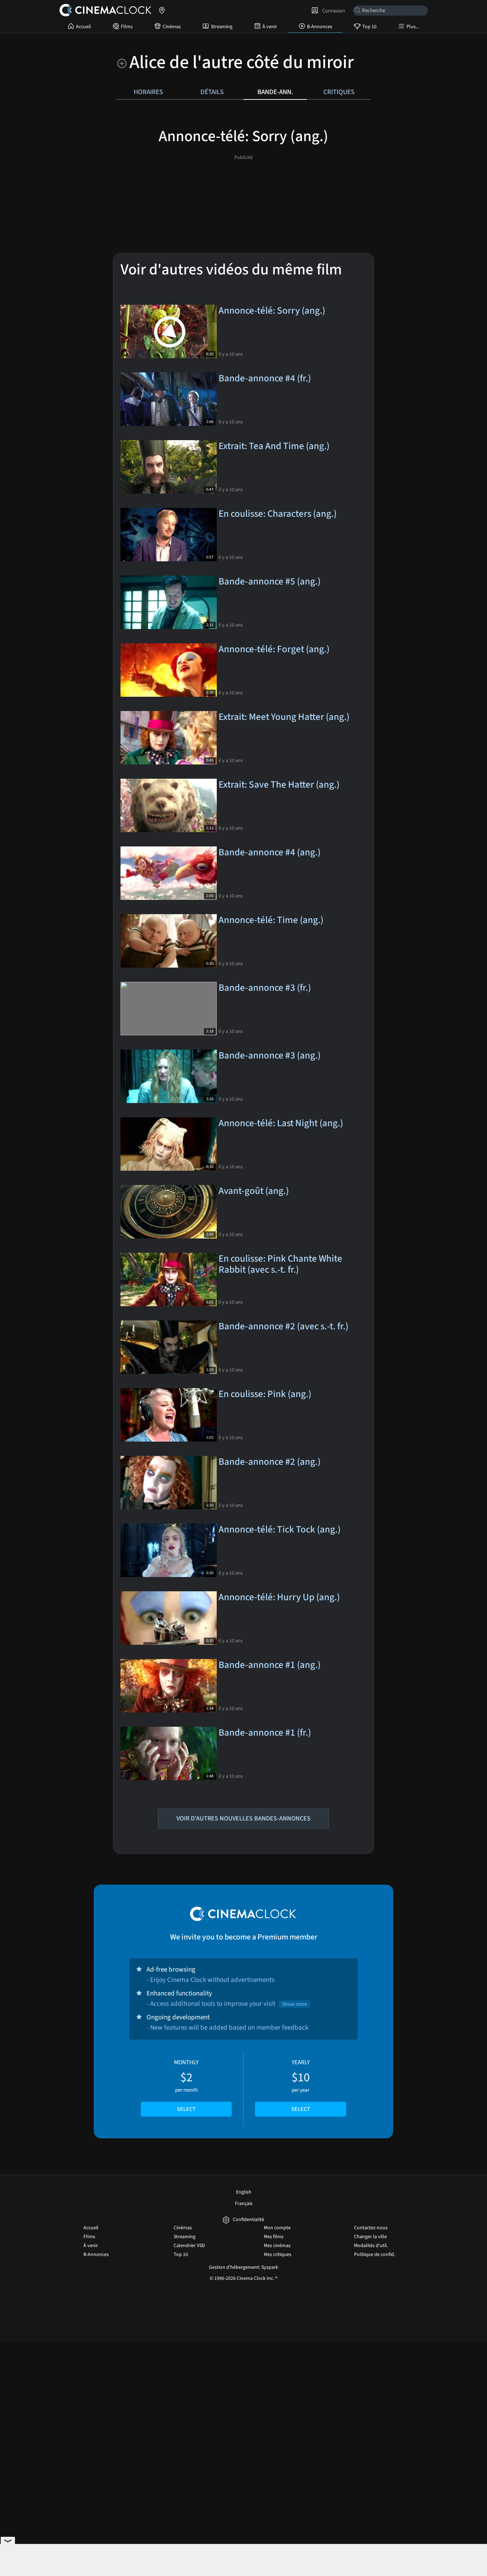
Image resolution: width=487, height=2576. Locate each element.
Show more (294, 2004)
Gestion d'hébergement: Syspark (243, 2267)
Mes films (274, 2237)
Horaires (148, 92)
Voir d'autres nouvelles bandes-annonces (243, 1818)
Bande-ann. (275, 92)
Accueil (83, 27)
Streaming (222, 27)
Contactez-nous (371, 2228)
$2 (186, 2086)
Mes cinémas (277, 2246)
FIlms (127, 27)
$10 (301, 2086)
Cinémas (172, 27)
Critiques (339, 92)
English (244, 2192)
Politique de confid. (375, 2255)
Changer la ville (370, 2237)
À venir (270, 27)
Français (244, 2204)
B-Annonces (320, 27)
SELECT (186, 2109)
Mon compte (277, 2228)
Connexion (333, 11)
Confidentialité (248, 2220)
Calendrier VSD (189, 2246)
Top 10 (369, 27)
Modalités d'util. (371, 2246)
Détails (212, 92)
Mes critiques (278, 2255)
